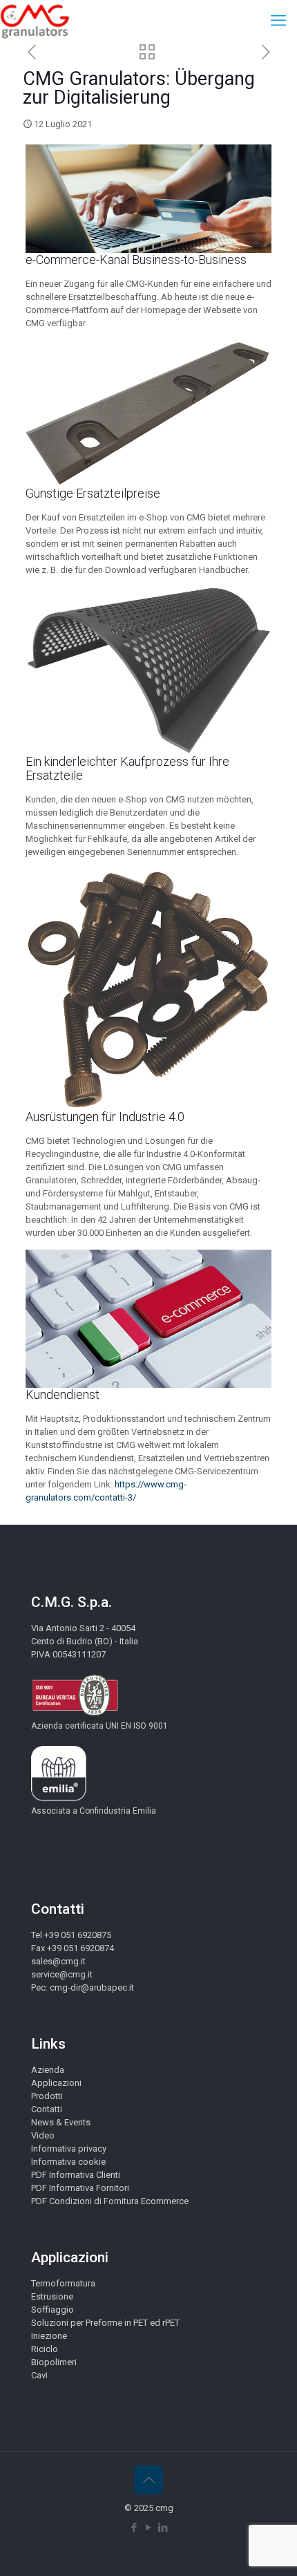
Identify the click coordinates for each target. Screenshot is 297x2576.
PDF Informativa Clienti (76, 2175)
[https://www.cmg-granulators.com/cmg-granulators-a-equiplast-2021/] (266, 53)
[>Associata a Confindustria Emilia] (59, 1798)
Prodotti (47, 2096)
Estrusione (52, 2296)
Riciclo (45, 2349)
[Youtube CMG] (149, 2528)
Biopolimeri (54, 2362)
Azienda (48, 2070)
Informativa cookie (68, 2162)
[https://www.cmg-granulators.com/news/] (147, 54)
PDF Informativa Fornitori (80, 2188)
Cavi (39, 2375)
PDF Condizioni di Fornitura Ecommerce (110, 2201)
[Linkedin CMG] (163, 2528)
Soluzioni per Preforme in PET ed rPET (105, 2323)
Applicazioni (56, 2083)
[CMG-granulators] (35, 21)
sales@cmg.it (58, 1961)
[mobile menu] (278, 21)
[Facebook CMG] (134, 2528)
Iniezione (49, 2336)
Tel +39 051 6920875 (71, 1935)
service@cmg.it (62, 1974)
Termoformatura (63, 2283)
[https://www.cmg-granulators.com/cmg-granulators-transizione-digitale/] (31, 53)
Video (43, 2135)
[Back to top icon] (148, 2480)
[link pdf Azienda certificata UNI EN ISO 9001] (75, 1713)
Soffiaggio (52, 2310)
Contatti (47, 2109)
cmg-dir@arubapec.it (92, 1987)
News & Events (61, 2122)
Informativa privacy (69, 2149)
